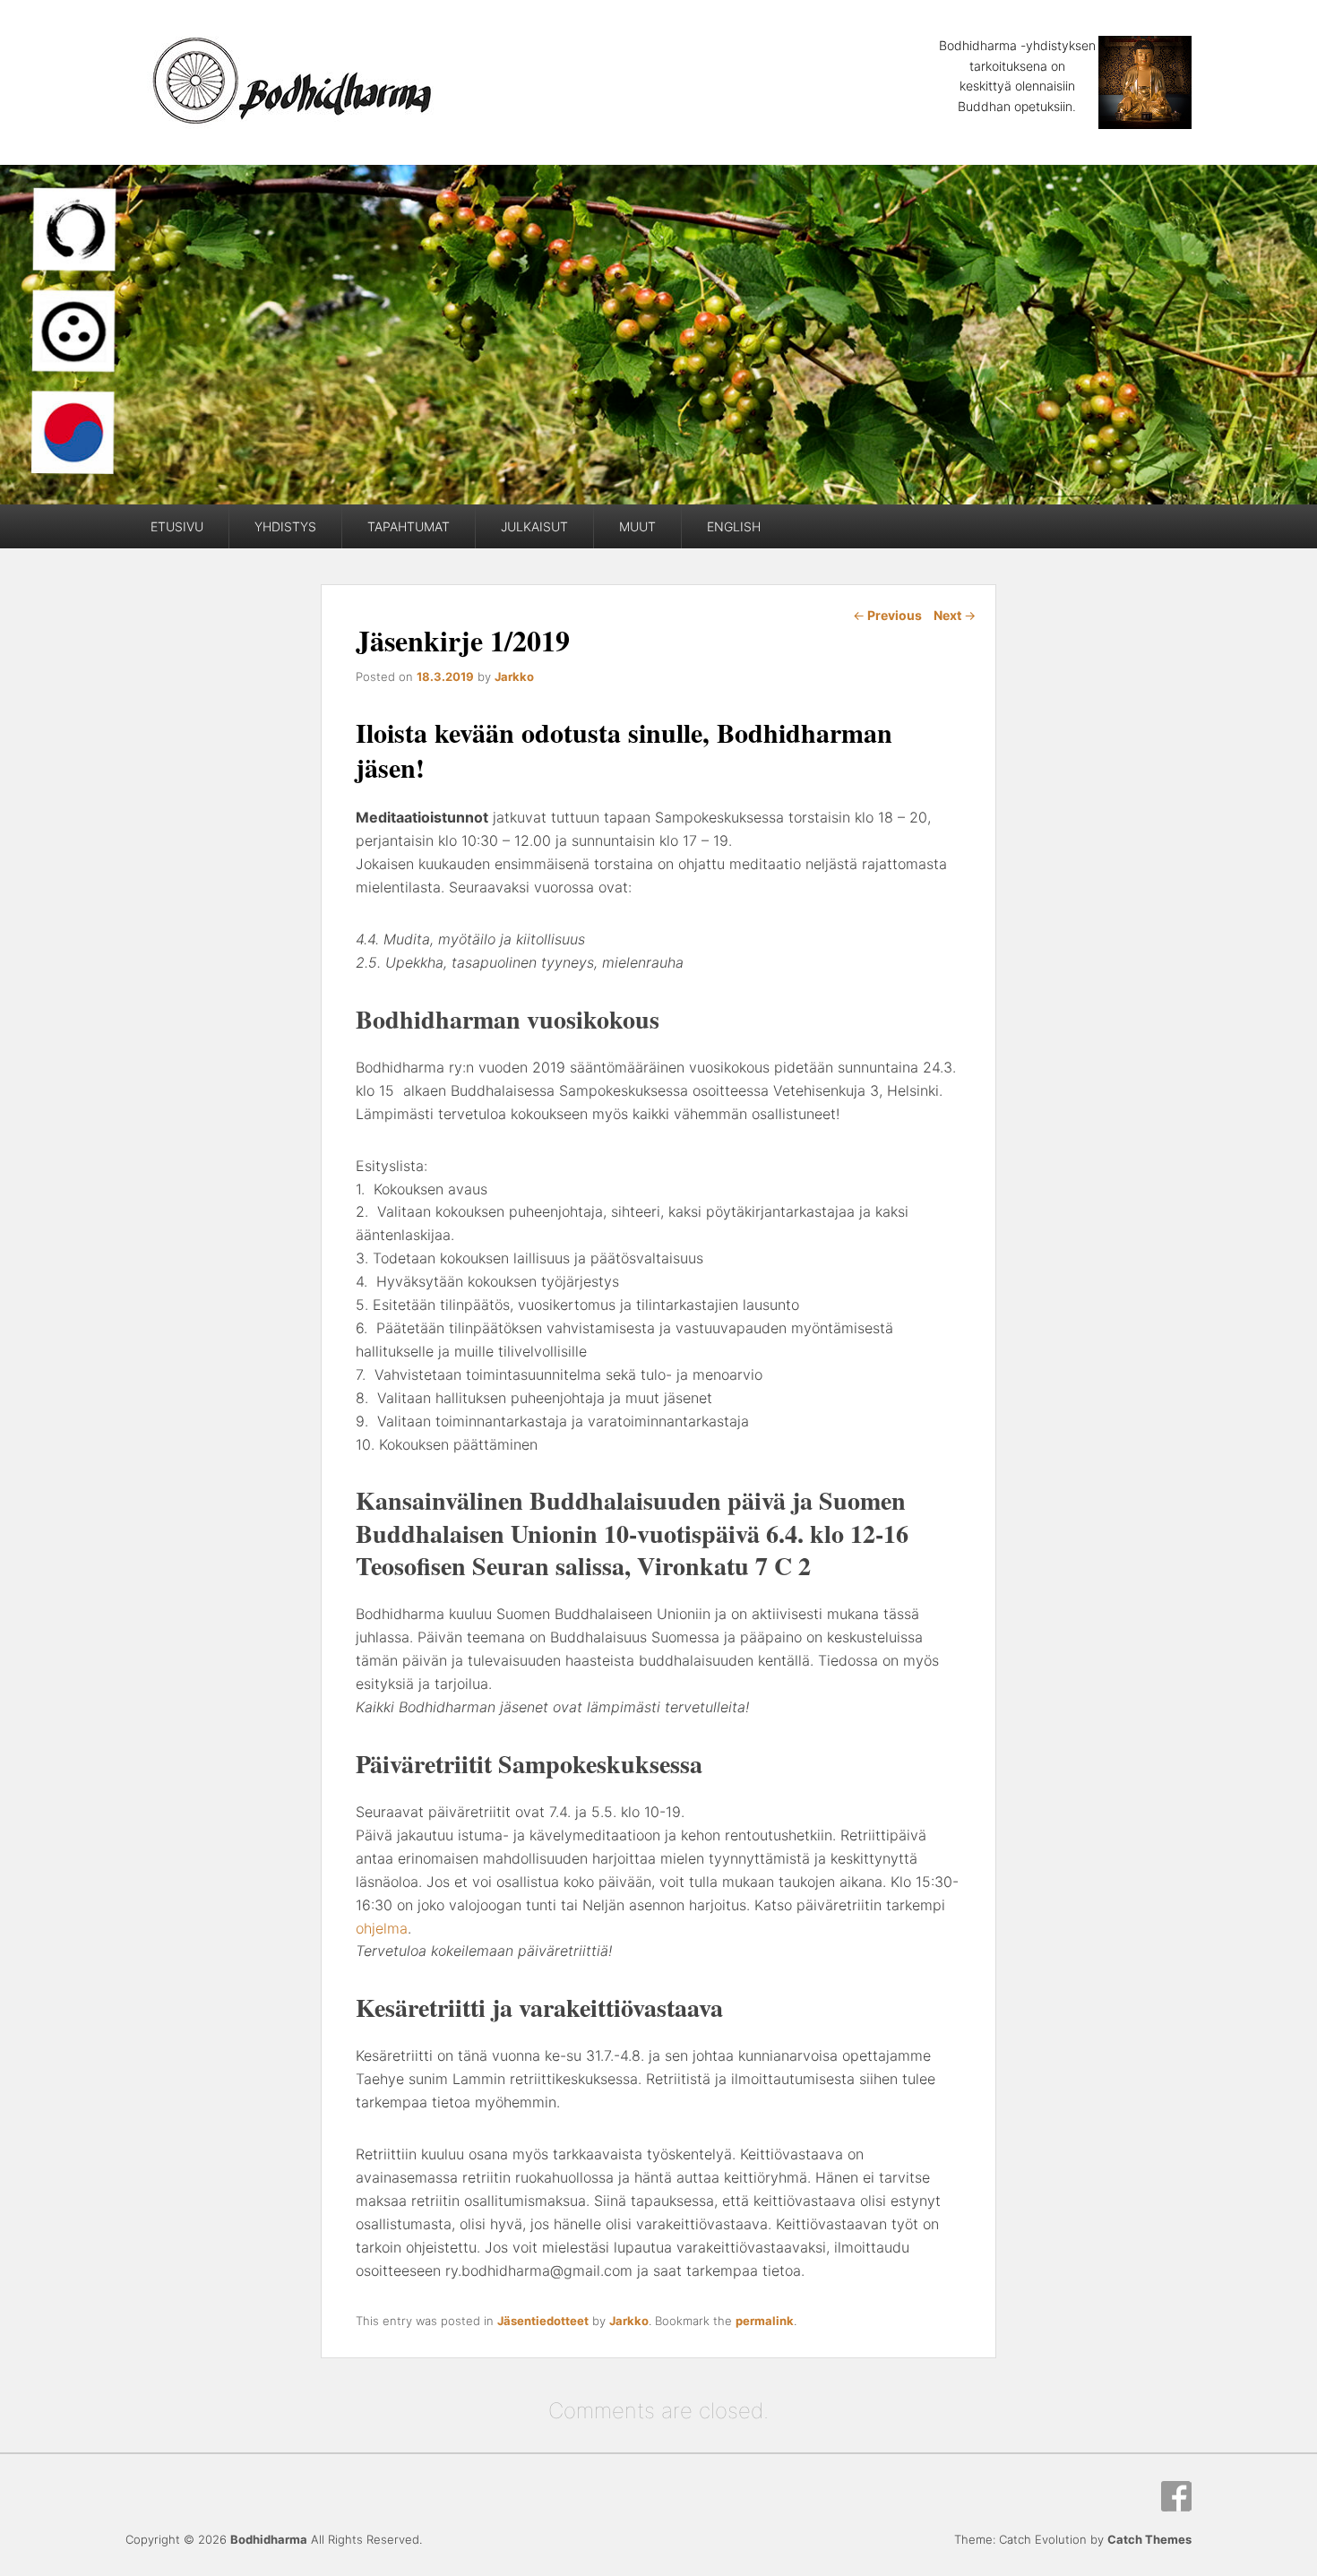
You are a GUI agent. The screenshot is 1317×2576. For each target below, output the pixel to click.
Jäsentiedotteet (543, 2321)
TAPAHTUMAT (409, 526)
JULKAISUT (534, 526)
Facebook (1176, 2496)
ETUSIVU (177, 526)
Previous (887, 615)
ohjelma (382, 1928)
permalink (765, 2321)
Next (955, 615)
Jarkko (514, 676)
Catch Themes (1149, 2539)
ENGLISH (734, 526)
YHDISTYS (285, 526)
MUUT (637, 526)
